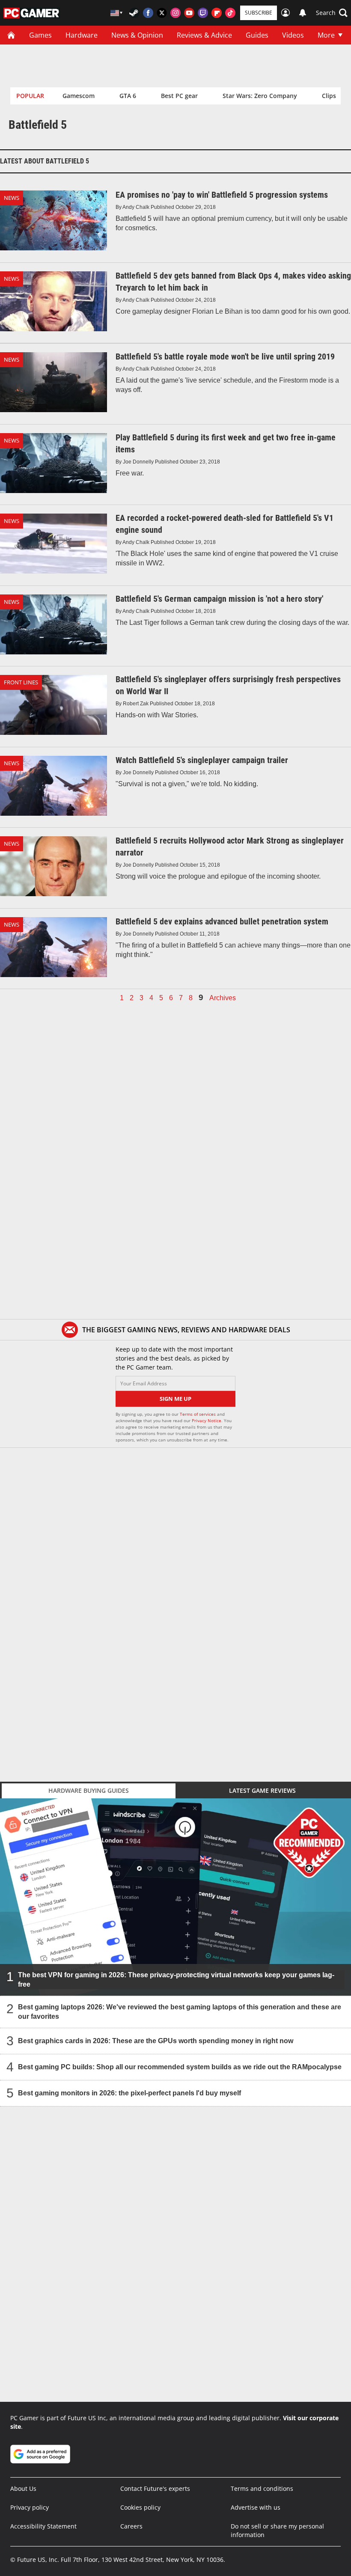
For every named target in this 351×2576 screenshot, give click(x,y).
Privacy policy (30, 2507)
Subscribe (259, 13)
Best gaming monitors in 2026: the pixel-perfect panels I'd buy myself (129, 2093)
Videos (293, 35)
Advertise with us (256, 2507)
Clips (329, 96)
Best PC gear (179, 96)
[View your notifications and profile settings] (303, 13)
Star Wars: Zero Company (260, 96)
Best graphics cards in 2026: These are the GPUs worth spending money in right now (156, 2041)
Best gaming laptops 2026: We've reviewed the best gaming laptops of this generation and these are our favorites (180, 2012)
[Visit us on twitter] (162, 13)
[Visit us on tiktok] (230, 13)
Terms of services (198, 1414)
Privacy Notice (207, 1420)
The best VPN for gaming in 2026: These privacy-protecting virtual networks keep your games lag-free (176, 1980)
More (326, 35)
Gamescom (79, 96)
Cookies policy (140, 2507)
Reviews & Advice (204, 35)
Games (40, 35)
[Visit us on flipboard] (217, 13)
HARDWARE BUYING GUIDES (89, 1790)
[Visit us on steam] (134, 13)
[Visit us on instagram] (175, 13)
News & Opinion (137, 35)
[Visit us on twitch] (203, 13)
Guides (257, 35)
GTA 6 (128, 96)
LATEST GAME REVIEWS (262, 1790)
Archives (223, 998)
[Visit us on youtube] (189, 13)
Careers (131, 2526)
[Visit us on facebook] (148, 13)
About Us (23, 2488)
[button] (332, 13)
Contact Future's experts (155, 2488)
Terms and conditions (262, 2488)
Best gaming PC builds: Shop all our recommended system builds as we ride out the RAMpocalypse (180, 2067)
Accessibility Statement (43, 2526)
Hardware (82, 35)
